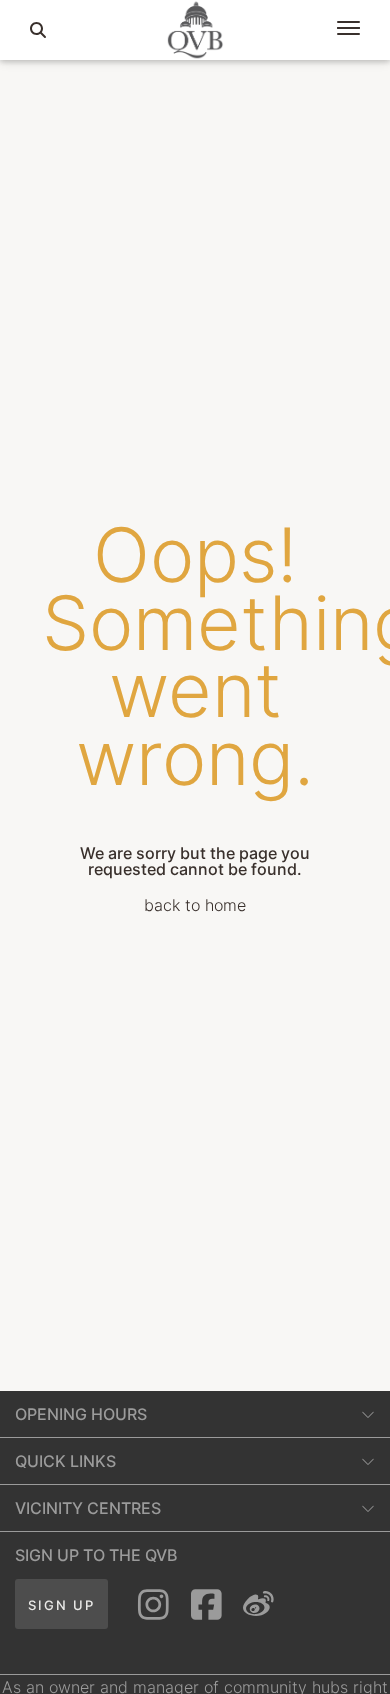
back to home (195, 905)
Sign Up (61, 1605)
